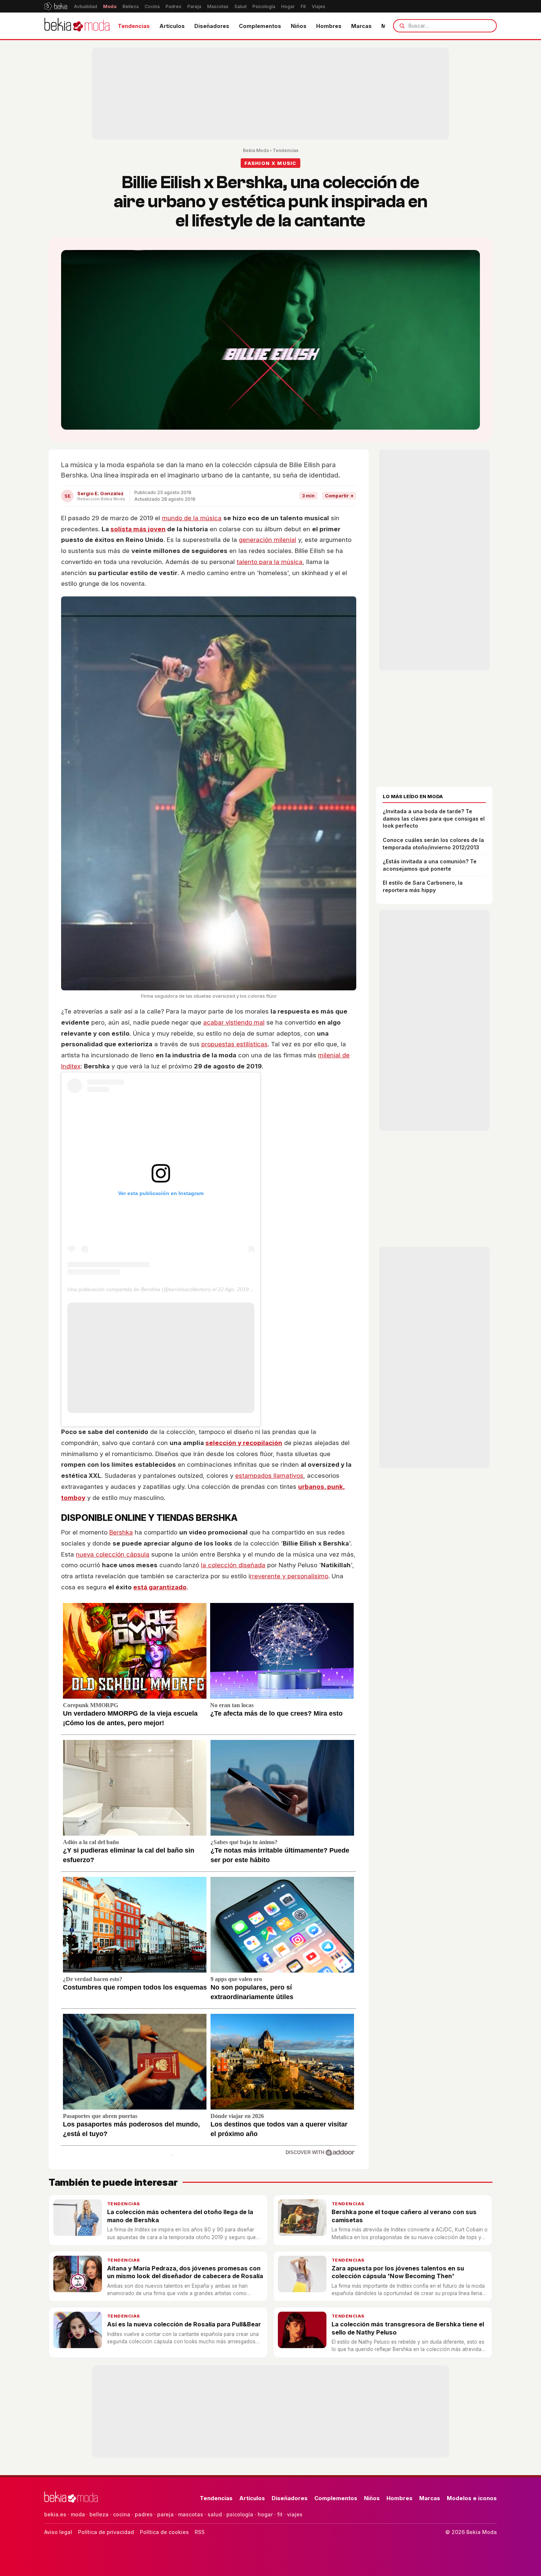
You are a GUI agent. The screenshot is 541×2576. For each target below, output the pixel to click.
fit (280, 2514)
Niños (299, 26)
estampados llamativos (269, 1476)
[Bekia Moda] (77, 26)
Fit (303, 6)
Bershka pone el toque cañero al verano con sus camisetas (404, 2216)
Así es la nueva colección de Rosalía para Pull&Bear (184, 2324)
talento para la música (270, 562)
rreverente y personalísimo (289, 1576)
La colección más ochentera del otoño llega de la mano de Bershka (180, 2216)
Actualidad (86, 6)
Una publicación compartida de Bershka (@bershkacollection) (139, 1289)
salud (215, 2514)
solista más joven (138, 529)
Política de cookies (164, 2532)
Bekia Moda (256, 150)
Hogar (288, 6)
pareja (165, 2514)
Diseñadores (212, 26)
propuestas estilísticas (234, 1044)
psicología (240, 2514)
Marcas (361, 26)
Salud (241, 6)
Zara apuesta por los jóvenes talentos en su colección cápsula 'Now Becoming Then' (398, 2272)
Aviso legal (58, 2532)
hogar (265, 2514)
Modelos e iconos (472, 2498)
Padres (174, 6)
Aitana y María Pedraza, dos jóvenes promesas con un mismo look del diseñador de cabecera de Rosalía (185, 2272)
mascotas (191, 2514)
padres (144, 2514)
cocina (122, 2514)
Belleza (131, 6)
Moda (110, 6)
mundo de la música (192, 518)
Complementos (260, 26)
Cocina (152, 6)
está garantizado (160, 1587)
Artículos (172, 26)
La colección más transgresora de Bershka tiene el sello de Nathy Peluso (408, 2328)
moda (78, 2514)
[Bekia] (56, 6)
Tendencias (134, 26)
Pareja (194, 6)
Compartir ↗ (339, 496)
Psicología (264, 6)
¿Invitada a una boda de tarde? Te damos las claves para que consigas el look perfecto (434, 818)
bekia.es (55, 2514)
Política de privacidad (106, 2532)
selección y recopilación (244, 1443)
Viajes (319, 6)
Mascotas (218, 6)
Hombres (329, 26)
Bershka (121, 1532)
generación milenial (268, 540)
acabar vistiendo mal (234, 1022)
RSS (200, 2532)
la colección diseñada (233, 1565)
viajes (295, 2514)
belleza (99, 2514)
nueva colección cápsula (113, 1554)
